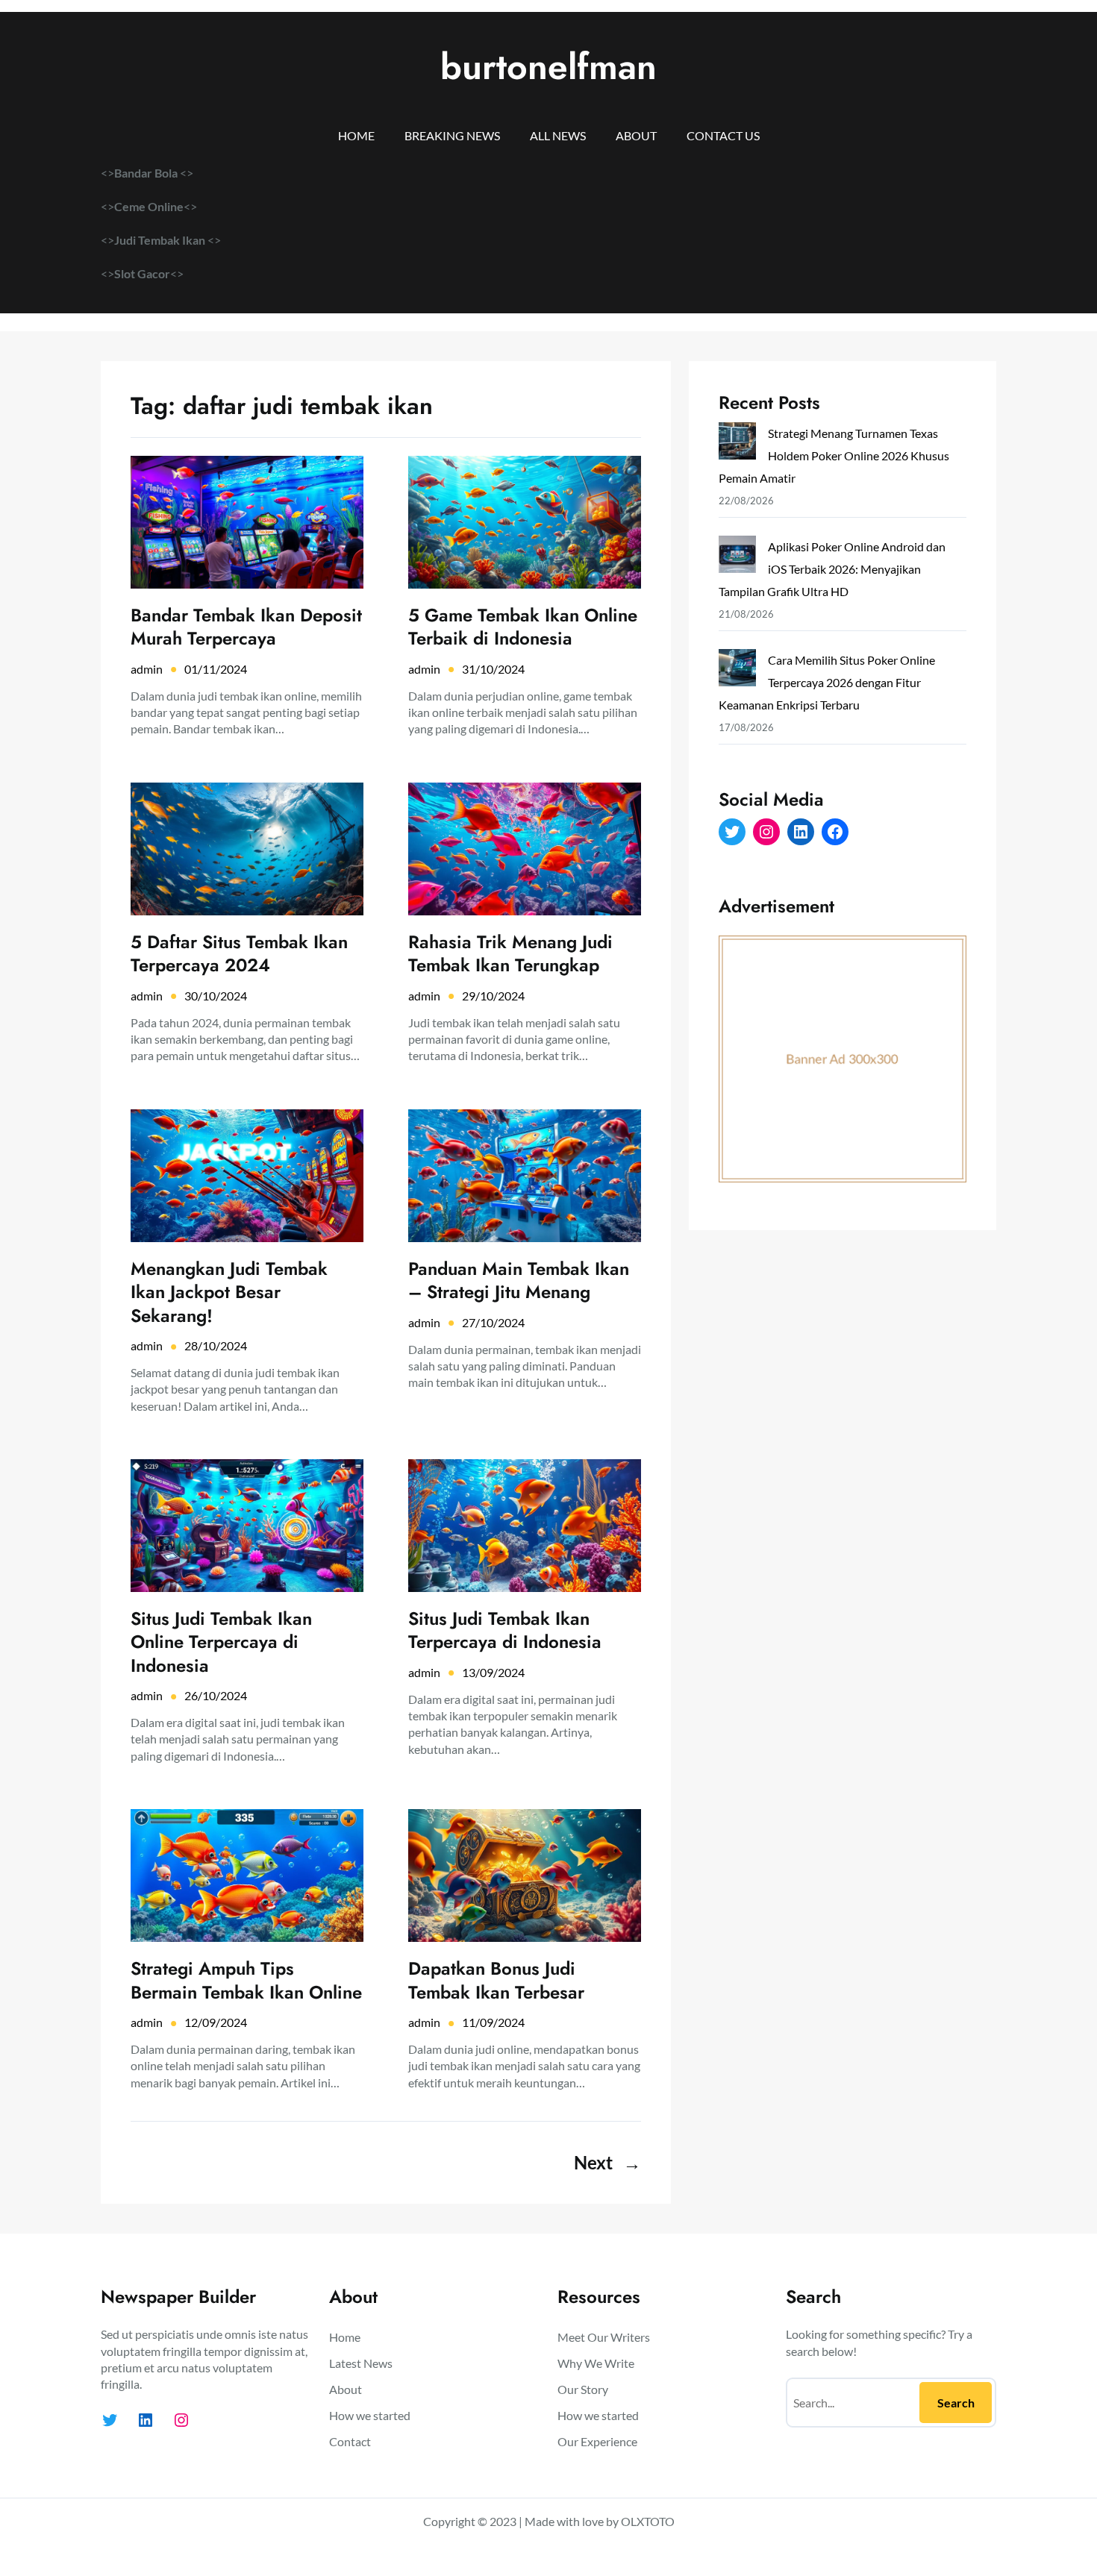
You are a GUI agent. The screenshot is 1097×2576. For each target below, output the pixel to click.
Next (607, 2162)
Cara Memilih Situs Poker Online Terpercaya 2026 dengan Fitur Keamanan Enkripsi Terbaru (827, 682)
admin (147, 669)
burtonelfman (548, 67)
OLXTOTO (648, 2521)
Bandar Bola (146, 173)
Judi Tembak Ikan (161, 240)
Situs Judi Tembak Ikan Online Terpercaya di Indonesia (221, 1642)
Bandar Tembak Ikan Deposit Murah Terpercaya (246, 627)
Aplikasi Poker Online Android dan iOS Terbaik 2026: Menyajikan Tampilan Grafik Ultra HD (832, 569)
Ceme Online (149, 206)
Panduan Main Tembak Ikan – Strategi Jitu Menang (519, 1280)
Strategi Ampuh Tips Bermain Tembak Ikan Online (246, 1980)
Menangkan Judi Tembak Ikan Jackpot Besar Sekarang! (229, 1292)
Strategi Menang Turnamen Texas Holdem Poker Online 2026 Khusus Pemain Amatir (834, 455)
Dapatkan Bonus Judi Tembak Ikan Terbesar (496, 1980)
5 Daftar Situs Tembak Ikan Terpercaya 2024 (239, 953)
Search (956, 2403)
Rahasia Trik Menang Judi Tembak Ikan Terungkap (510, 953)
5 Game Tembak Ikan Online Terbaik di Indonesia (523, 627)
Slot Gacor (142, 273)
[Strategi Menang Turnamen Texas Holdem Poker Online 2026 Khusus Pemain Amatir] (737, 444)
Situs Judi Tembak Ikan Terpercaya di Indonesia (505, 1630)
